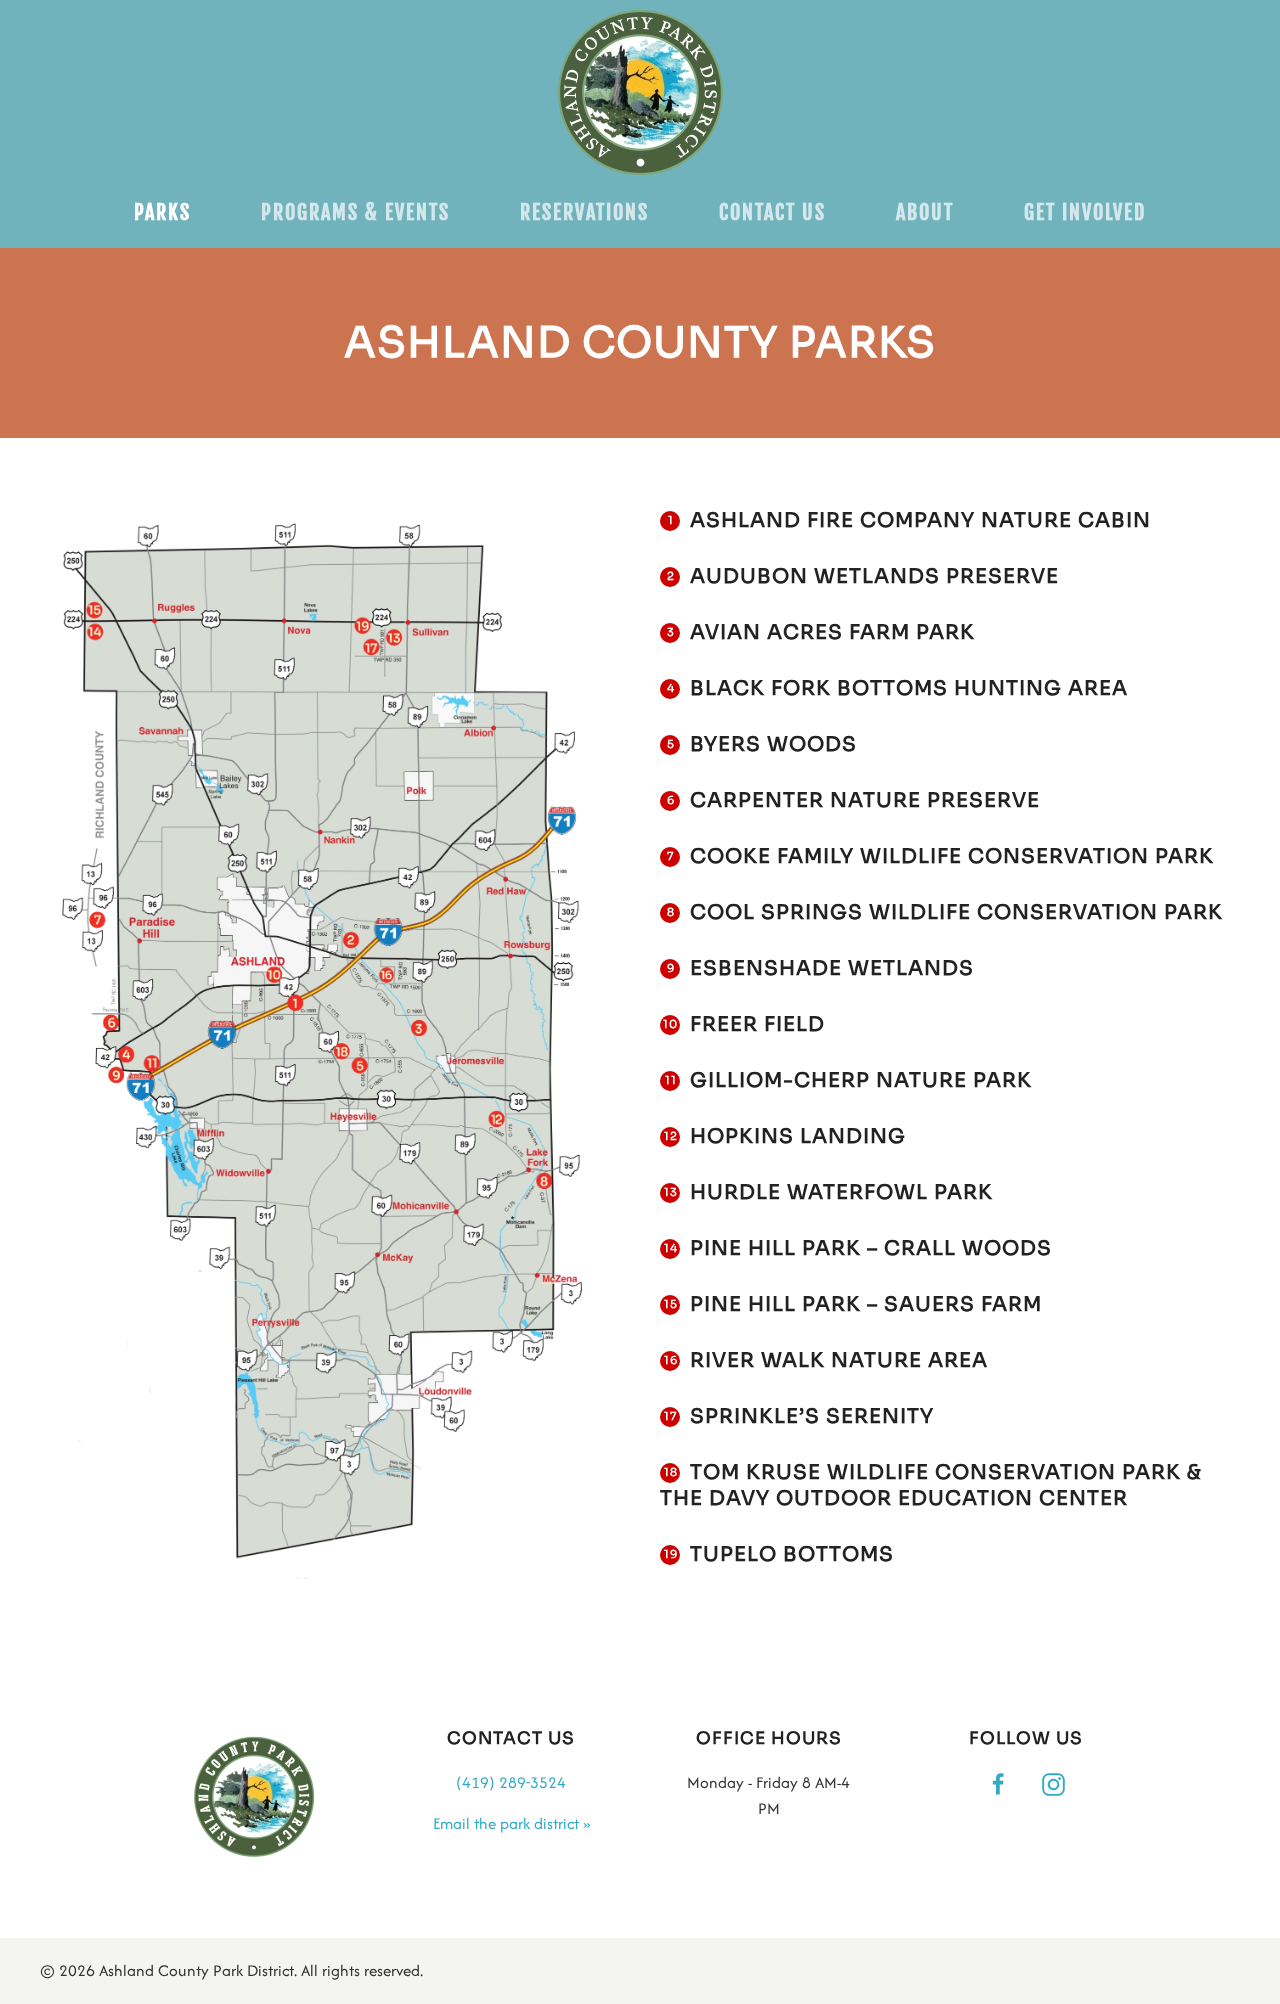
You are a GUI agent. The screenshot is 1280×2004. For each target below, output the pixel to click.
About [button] (925, 212)
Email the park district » (511, 1823)
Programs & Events (355, 212)
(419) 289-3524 (511, 1782)
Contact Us (772, 212)
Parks (162, 212)
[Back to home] (640, 92)
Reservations (584, 212)
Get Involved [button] (1085, 212)
